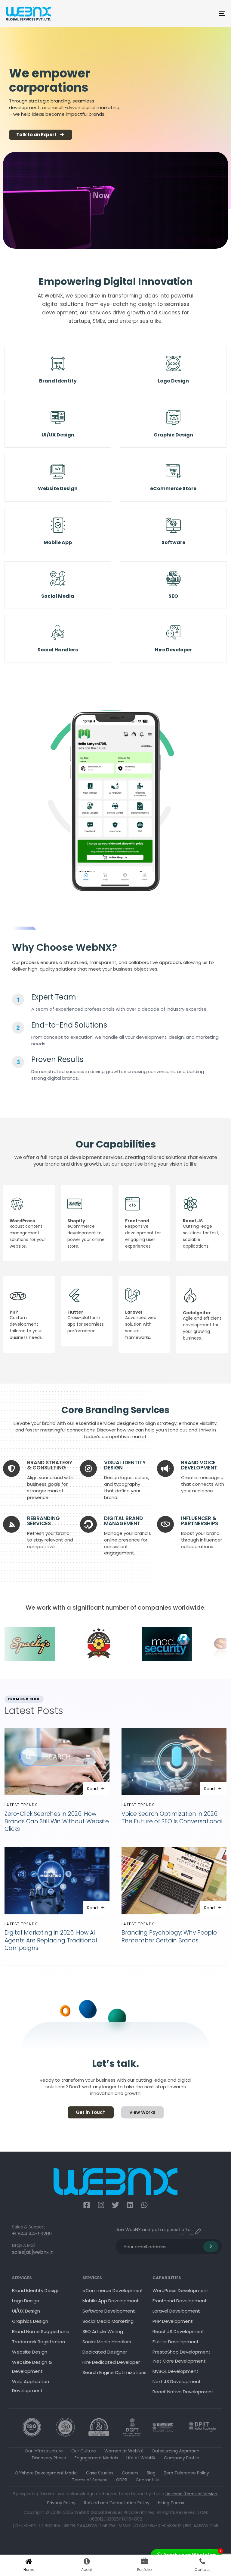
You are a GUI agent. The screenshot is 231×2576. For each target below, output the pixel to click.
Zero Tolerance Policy (186, 2473)
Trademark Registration (38, 2342)
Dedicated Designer (105, 2352)
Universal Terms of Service (191, 2494)
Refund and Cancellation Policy (117, 2503)
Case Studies (100, 2473)
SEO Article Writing (103, 2331)
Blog (151, 2473)
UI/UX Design (26, 2311)
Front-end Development (180, 2301)
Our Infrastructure (44, 2451)
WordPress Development (180, 2290)
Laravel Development (176, 2311)
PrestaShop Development (182, 2352)
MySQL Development (176, 2371)
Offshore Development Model (46, 2473)
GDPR (122, 2480)
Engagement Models (96, 2458)
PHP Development (173, 2321)
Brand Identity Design (36, 2290)
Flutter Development (176, 2342)
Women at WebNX (124, 2451)
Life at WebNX (141, 2458)
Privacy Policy (61, 2503)
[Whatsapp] (144, 2205)
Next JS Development (177, 2381)
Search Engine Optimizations (114, 2372)
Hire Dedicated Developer (111, 2362)
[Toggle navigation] (188, 14)
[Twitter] (115, 2205)
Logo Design (26, 2301)
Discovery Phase (49, 2458)
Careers (130, 2473)
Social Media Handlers (107, 2342)
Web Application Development (31, 2386)
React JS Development (178, 2331)
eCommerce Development (113, 2290)
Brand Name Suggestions (40, 2331)
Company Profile (182, 2458)
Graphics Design (30, 2321)
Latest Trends (21, 1805)
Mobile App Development (111, 2301)
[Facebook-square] (87, 2205)
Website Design (30, 2352)
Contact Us (148, 2480)
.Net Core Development (179, 2361)
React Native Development (183, 2392)
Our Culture (84, 2451)
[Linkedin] (130, 2205)
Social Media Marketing (108, 2321)
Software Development (109, 2311)
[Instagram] (101, 2205)
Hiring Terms (171, 2503)
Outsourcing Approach (176, 2451)
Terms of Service (90, 2480)
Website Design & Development (32, 2367)
